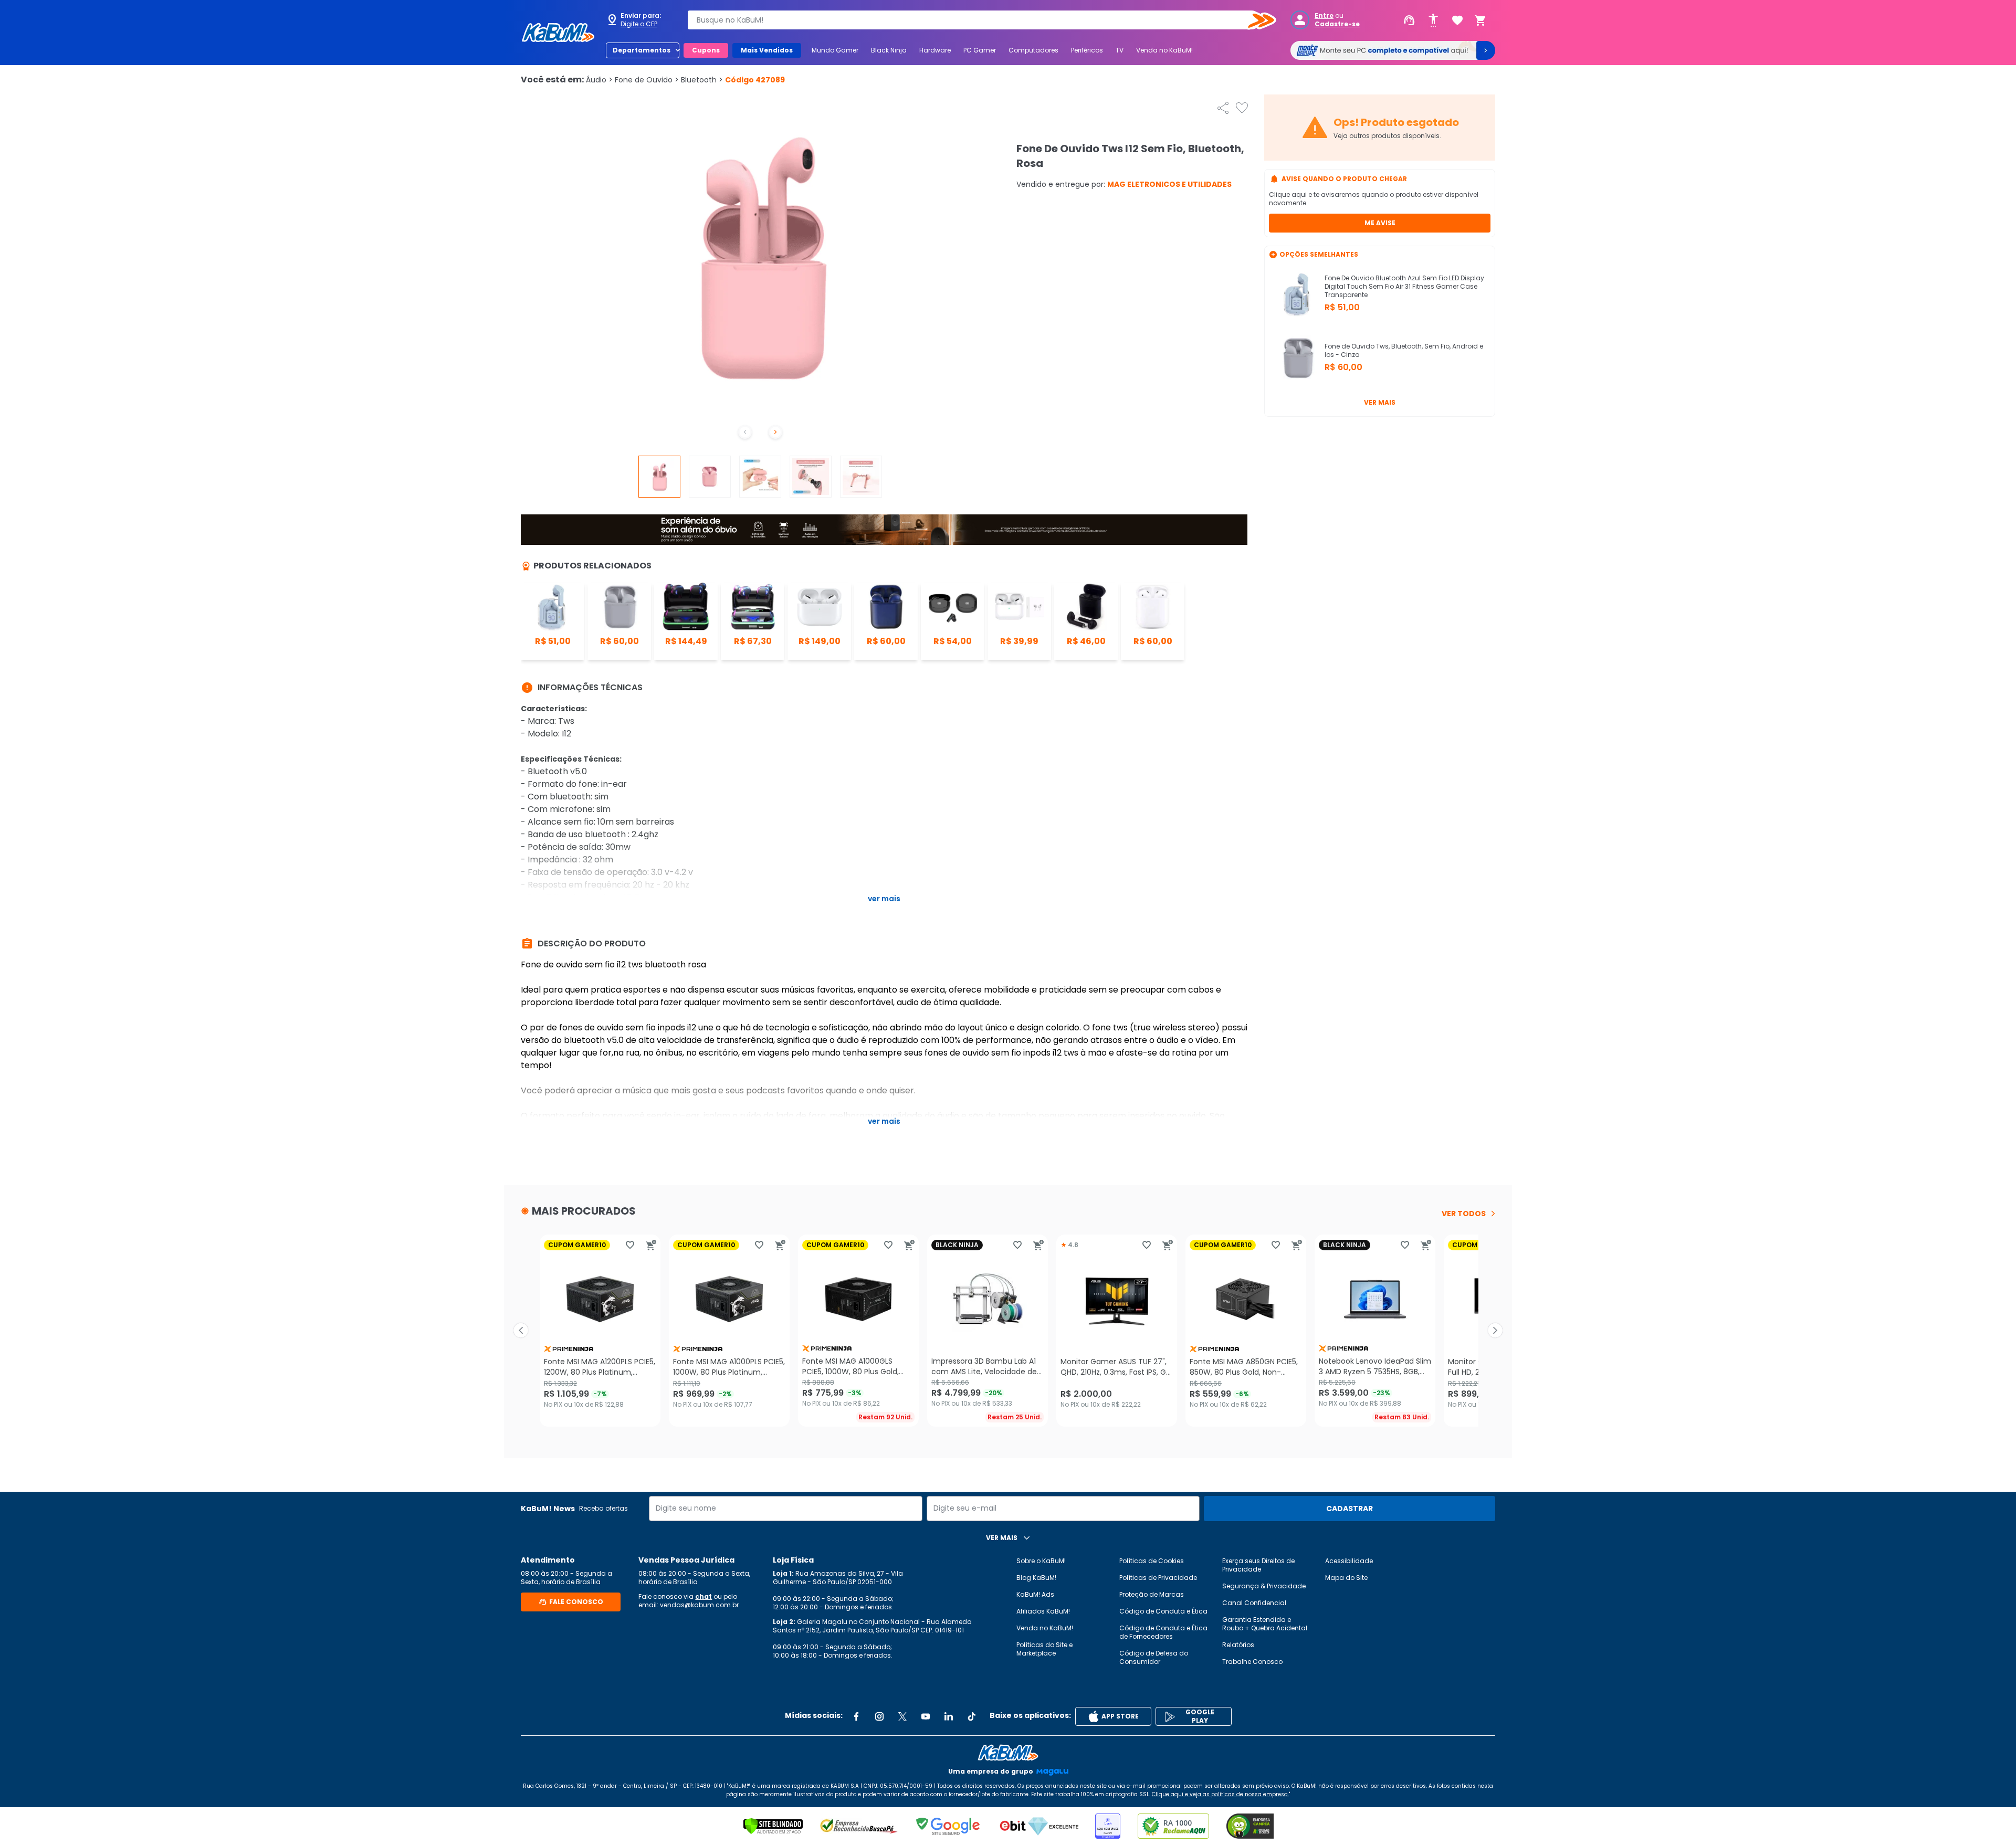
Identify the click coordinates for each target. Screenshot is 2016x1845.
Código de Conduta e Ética (1163, 1611)
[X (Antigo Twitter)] (902, 1716)
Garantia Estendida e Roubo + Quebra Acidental (1265, 1624)
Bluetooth (702, 80)
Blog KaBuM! (1036, 1578)
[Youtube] (926, 1716)
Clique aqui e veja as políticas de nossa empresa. (1220, 1794)
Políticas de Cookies (1152, 1561)
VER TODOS (1464, 1214)
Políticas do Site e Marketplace (1044, 1649)
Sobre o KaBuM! (1041, 1561)
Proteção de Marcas (1152, 1594)
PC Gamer (980, 50)
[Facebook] (856, 1716)
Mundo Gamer (835, 50)
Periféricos (1087, 50)
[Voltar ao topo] (1008, 1753)
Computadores (1033, 50)
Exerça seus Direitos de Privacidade (1258, 1565)
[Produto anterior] (521, 1331)
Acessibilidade (1349, 1561)
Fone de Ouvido (647, 80)
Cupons (706, 50)
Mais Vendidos (767, 50)
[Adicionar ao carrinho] (651, 1245)
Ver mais (1380, 402)
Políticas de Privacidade (1158, 1578)
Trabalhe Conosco (1252, 1662)
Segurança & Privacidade (1264, 1586)
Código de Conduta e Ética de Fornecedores (1163, 1632)
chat (703, 1596)
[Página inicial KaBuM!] (558, 33)
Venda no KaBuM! (1164, 50)
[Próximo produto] (1495, 1331)
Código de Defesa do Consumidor (1154, 1657)
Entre (1324, 16)
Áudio (599, 80)
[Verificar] (773, 1826)
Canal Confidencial (1254, 1603)
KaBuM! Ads (1035, 1594)
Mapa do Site (1346, 1578)
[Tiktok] (972, 1716)
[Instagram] (879, 1716)
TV (1120, 50)
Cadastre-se (1337, 24)
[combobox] (974, 20)
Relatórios (1238, 1645)
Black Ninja (889, 50)
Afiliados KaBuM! (1043, 1611)
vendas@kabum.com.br (699, 1605)
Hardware (935, 50)
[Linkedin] (949, 1716)
